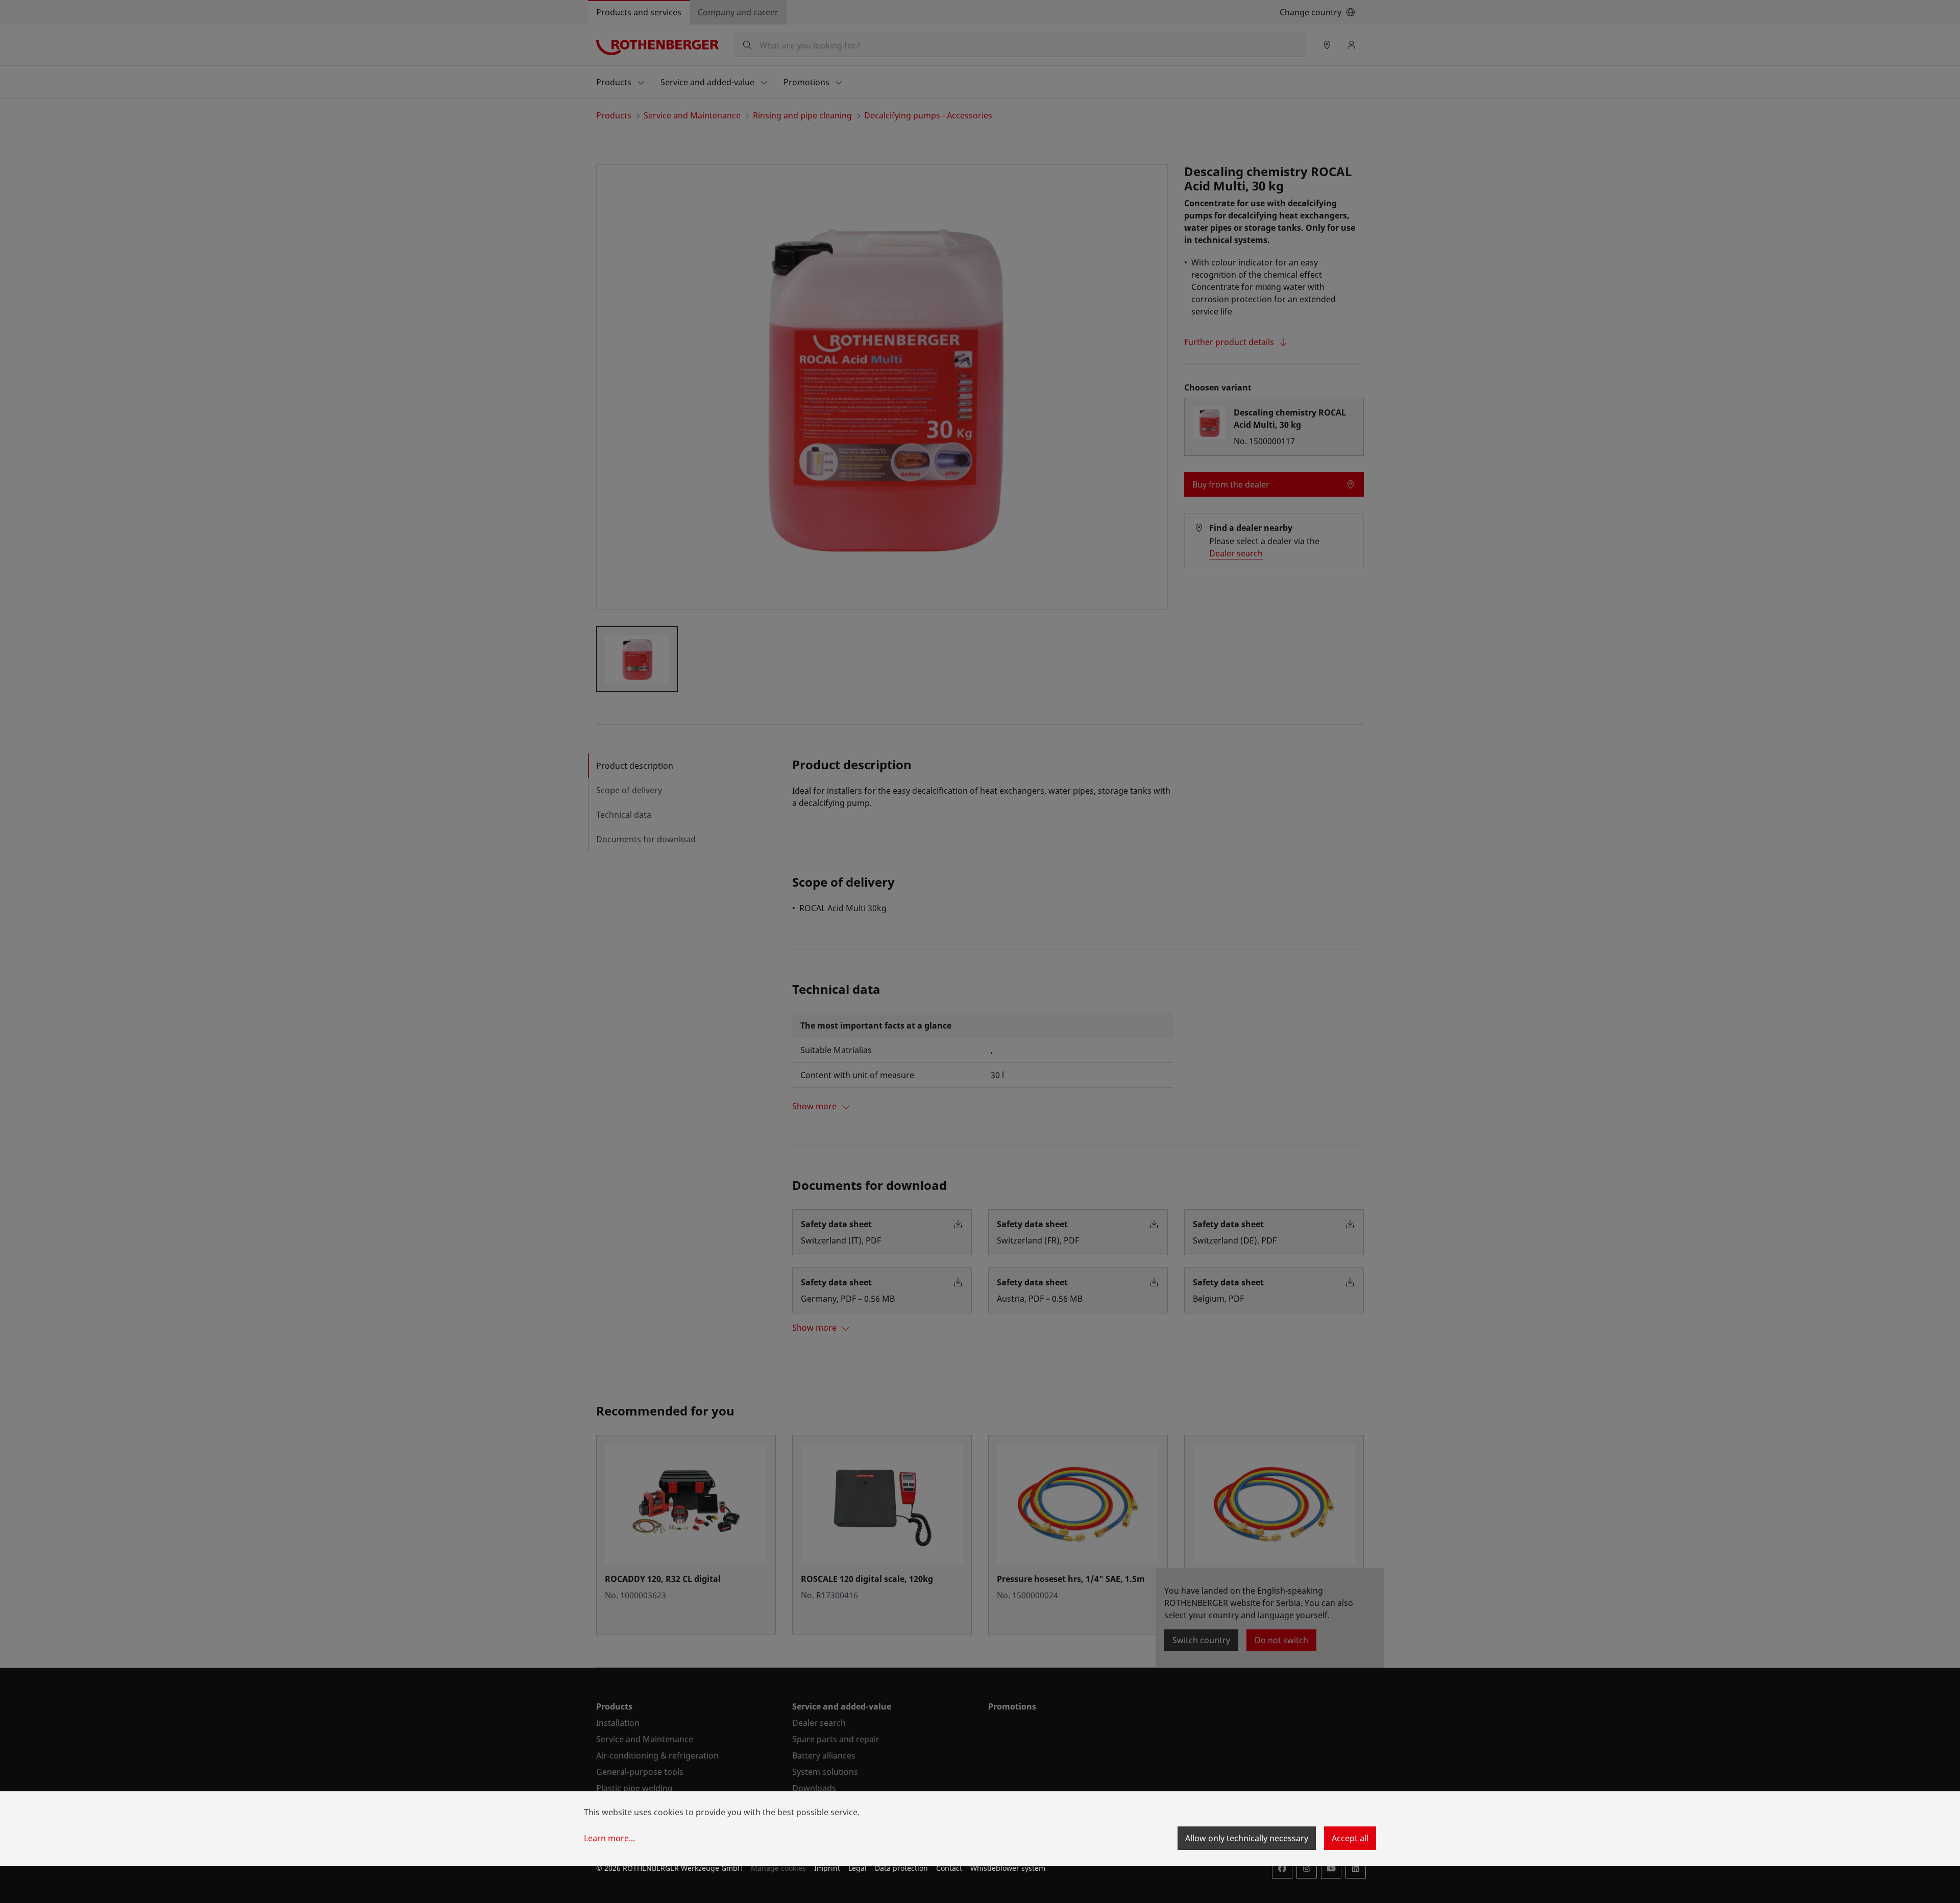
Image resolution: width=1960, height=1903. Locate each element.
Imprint (827, 1868)
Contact (949, 1868)
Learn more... (609, 1838)
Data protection (901, 1868)
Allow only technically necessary (1247, 1838)
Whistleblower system (1008, 1868)
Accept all (1350, 1838)
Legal (857, 1868)
